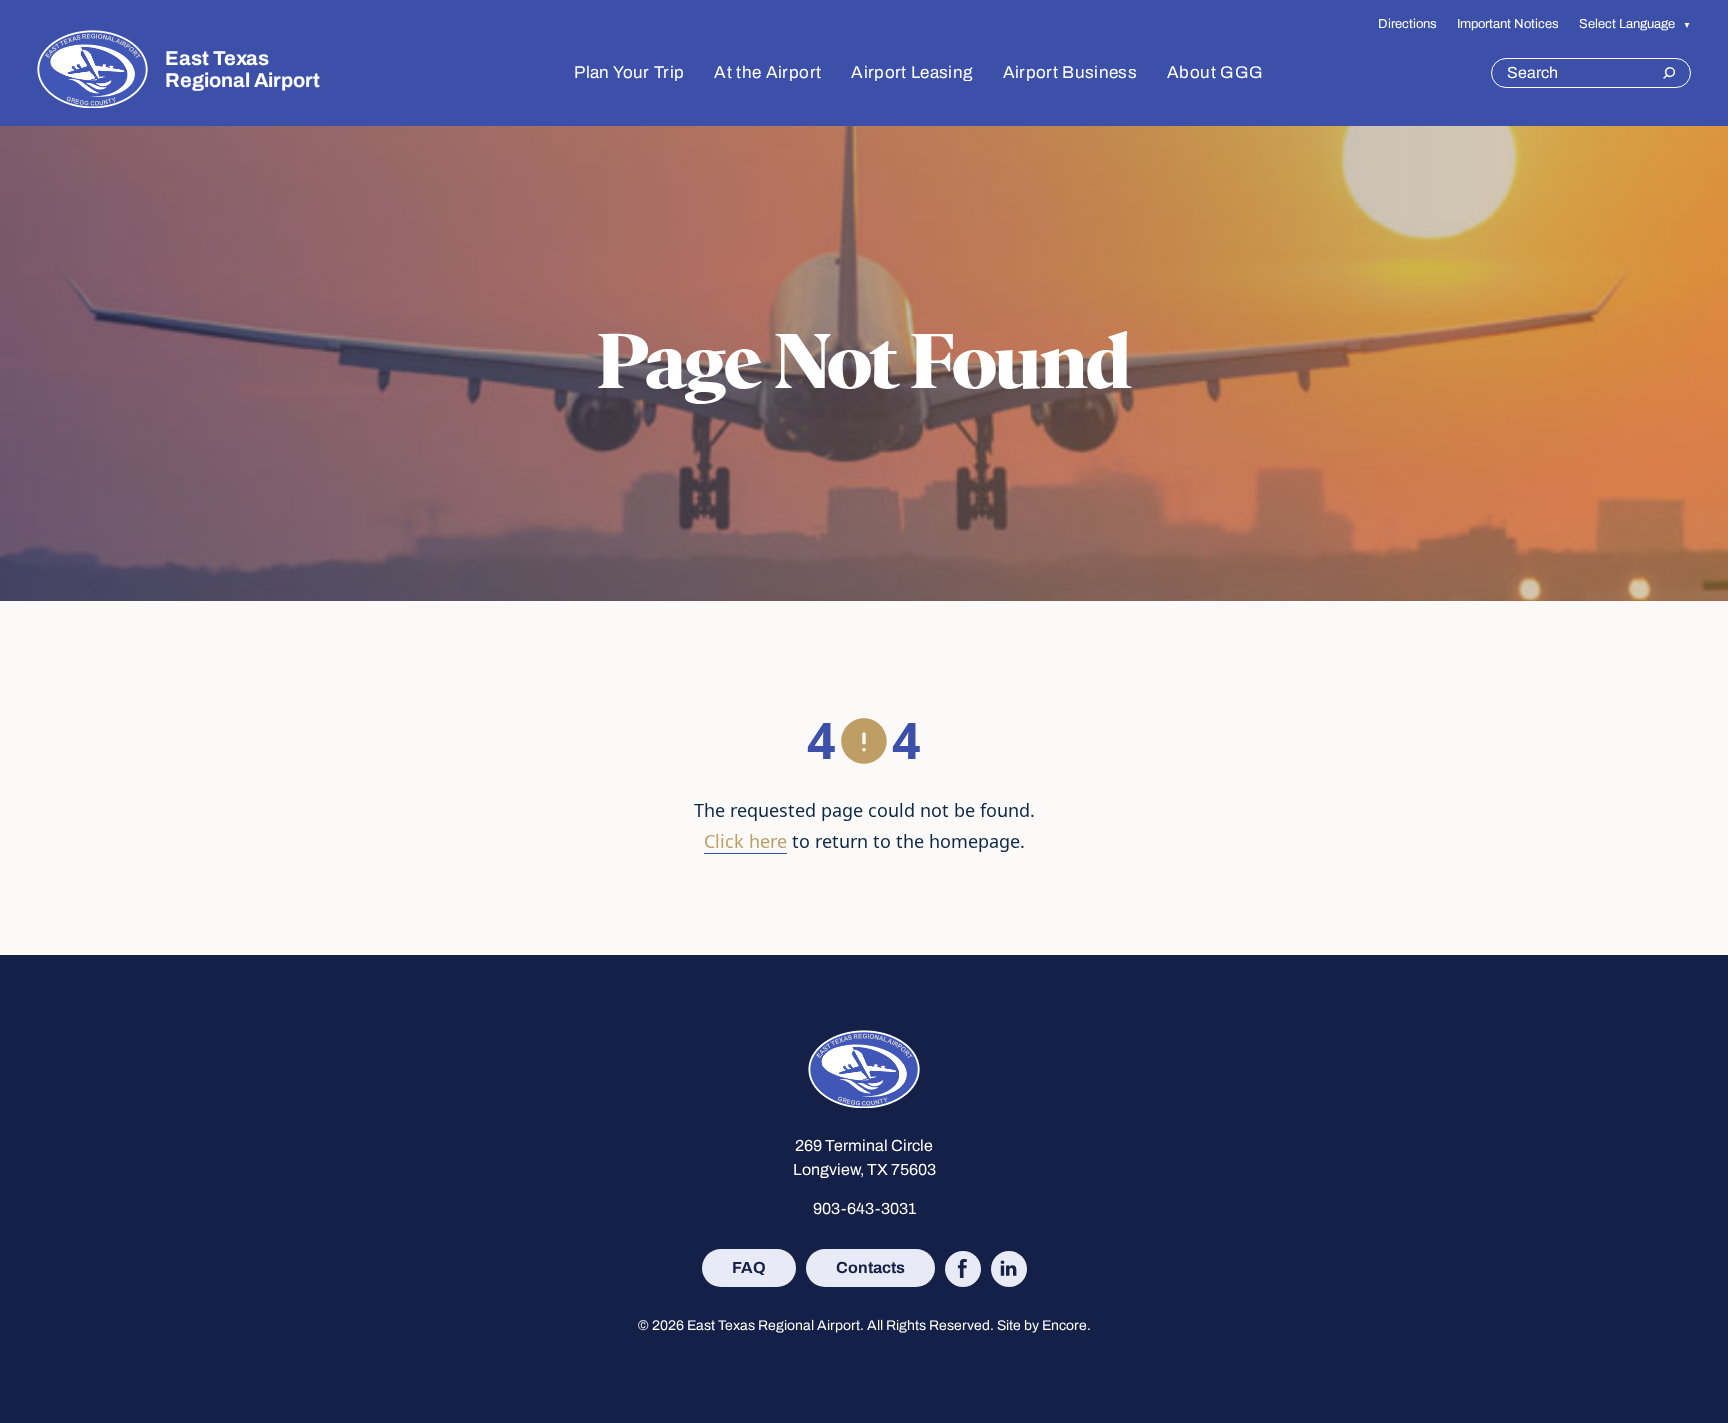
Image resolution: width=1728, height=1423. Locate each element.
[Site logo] (92, 69)
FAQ (749, 1267)
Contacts (870, 1267)
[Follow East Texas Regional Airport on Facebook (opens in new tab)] (963, 1269)
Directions (1407, 23)
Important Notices (1508, 23)
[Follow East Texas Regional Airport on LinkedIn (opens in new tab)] (1009, 1269)
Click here (745, 841)
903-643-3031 (864, 1208)
